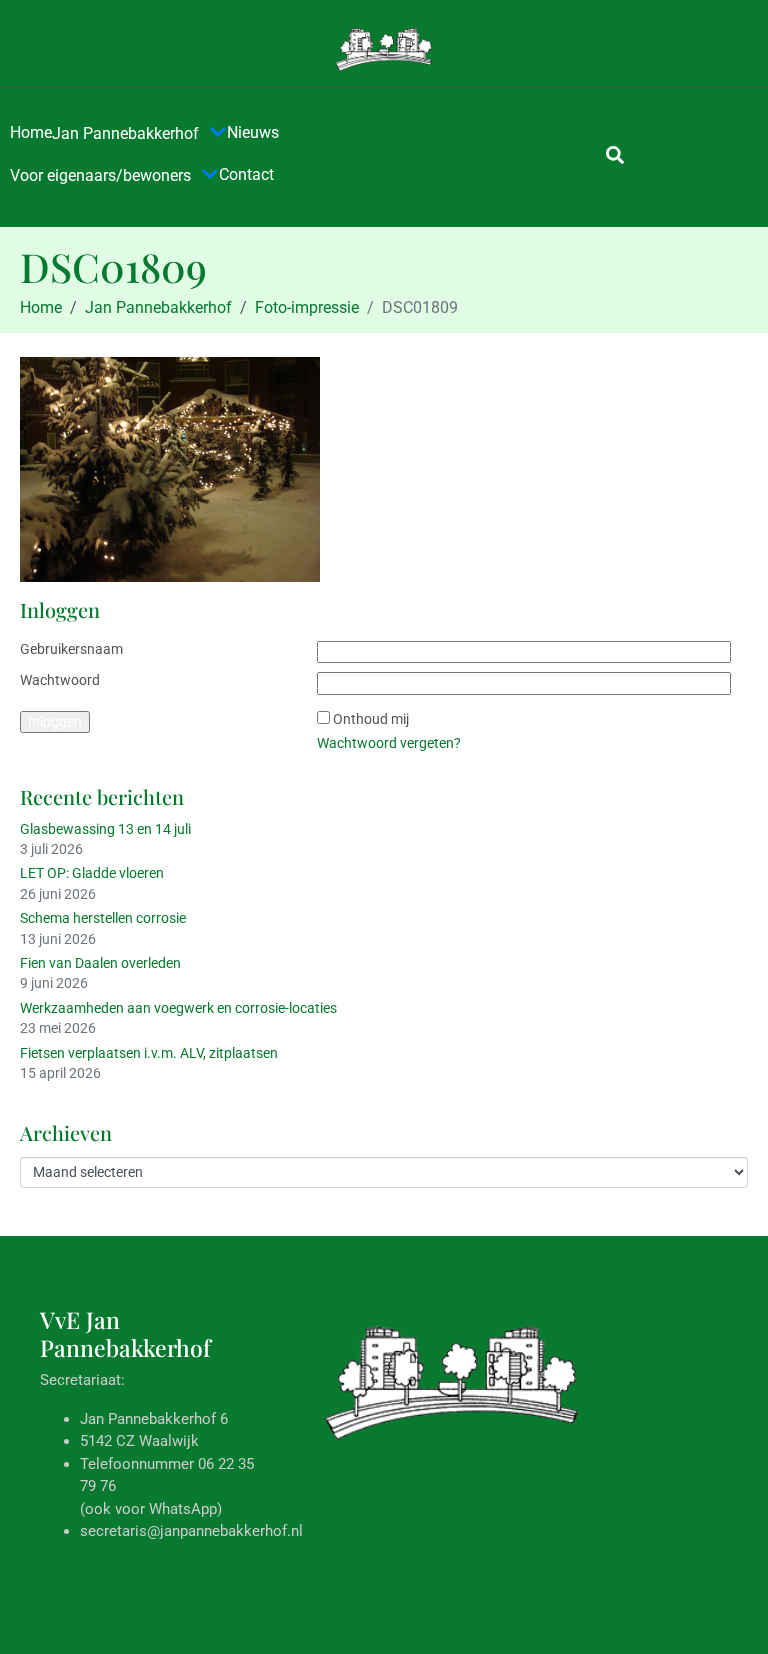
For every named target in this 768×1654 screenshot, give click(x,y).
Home (31, 132)
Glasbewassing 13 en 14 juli (105, 829)
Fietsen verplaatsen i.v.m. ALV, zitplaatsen (149, 1053)
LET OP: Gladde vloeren (92, 873)
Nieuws (253, 132)
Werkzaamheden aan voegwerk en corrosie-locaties (178, 1008)
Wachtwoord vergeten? (389, 743)
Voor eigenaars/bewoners (100, 175)
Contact (246, 174)
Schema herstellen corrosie (103, 918)
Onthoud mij (371, 719)
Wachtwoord (60, 680)
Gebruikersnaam (71, 649)
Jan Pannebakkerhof (125, 133)
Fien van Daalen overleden (100, 963)
